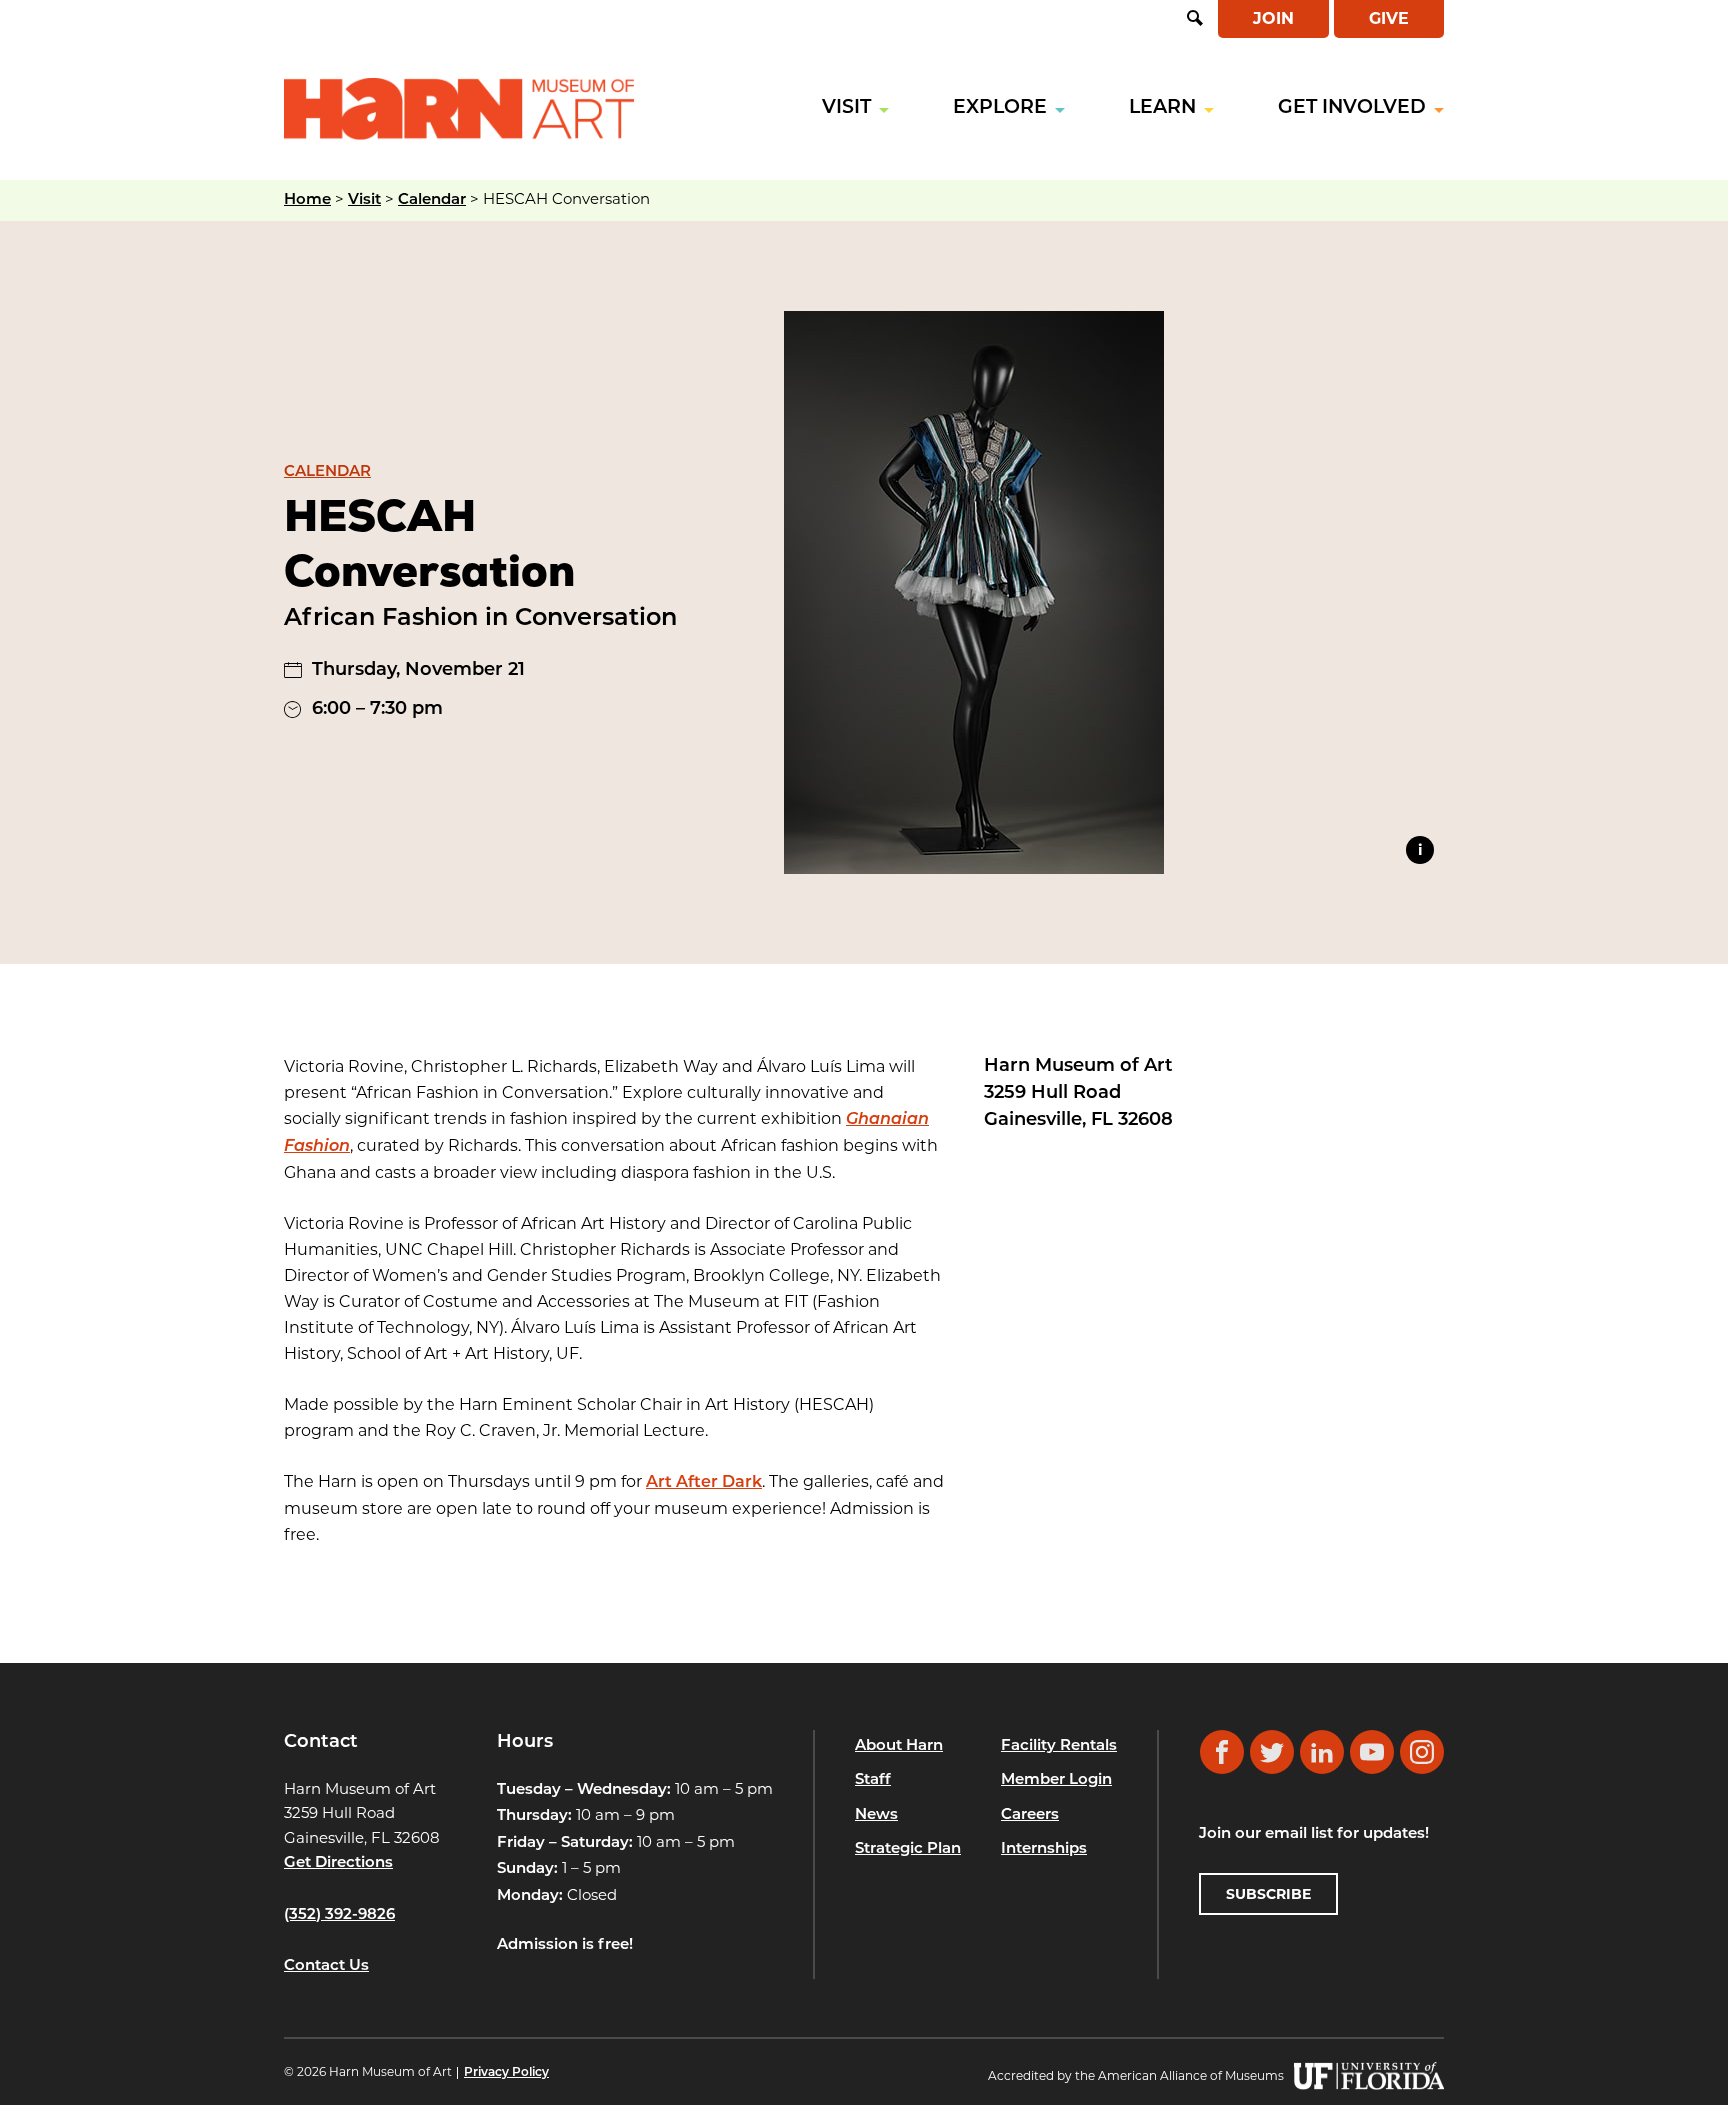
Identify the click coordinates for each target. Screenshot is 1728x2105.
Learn (1162, 108)
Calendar (432, 200)
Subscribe (1268, 1894)
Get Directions (338, 1863)
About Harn (899, 1746)
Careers (1030, 1815)
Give (1389, 18)
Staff (873, 1780)
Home (307, 200)
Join (1273, 18)
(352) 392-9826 (339, 1915)
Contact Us (326, 1966)
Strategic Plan (908, 1849)
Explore (1000, 108)
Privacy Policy (506, 2073)
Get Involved (1352, 108)
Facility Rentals (1059, 1746)
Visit (846, 108)
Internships (1044, 1849)
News (876, 1815)
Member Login (1056, 1780)
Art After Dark (704, 1483)
